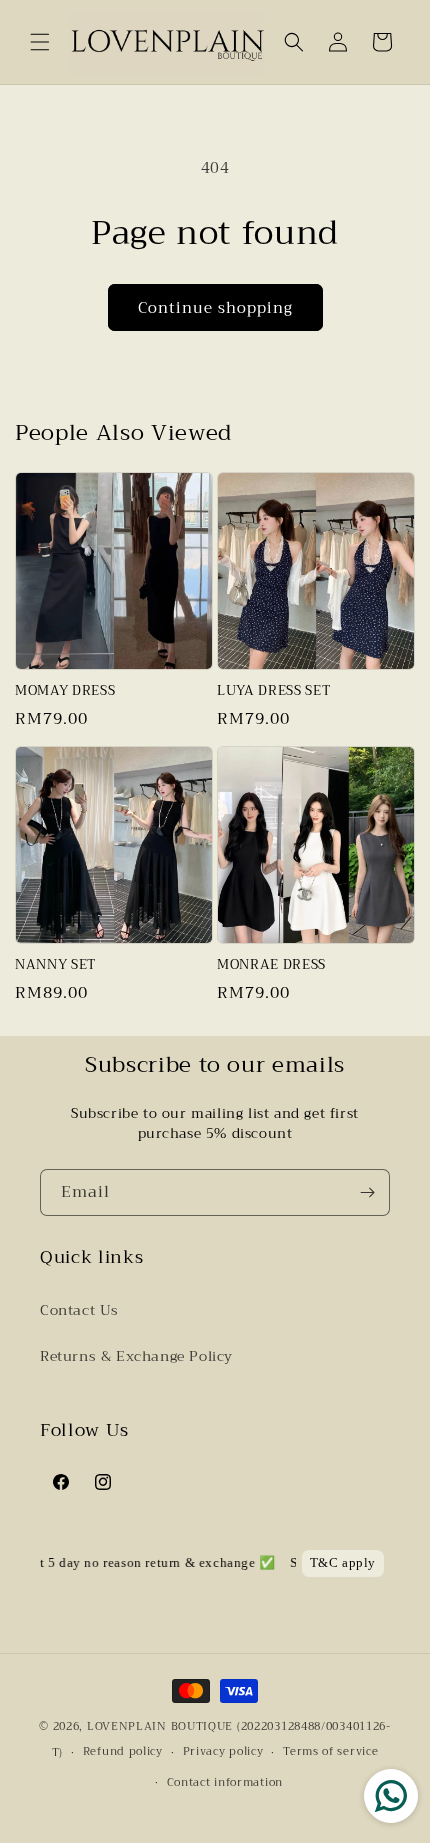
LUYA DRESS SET (273, 691)
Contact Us (79, 1310)
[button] (40, 42)
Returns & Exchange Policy (136, 1356)
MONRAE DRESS (271, 965)
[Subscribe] (367, 1192)
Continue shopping (215, 308)
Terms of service (330, 1751)
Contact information (225, 1782)
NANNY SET (55, 965)
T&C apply (343, 1563)
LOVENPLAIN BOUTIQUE (160, 1726)
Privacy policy (223, 1751)
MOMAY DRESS (65, 691)
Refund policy (123, 1751)
